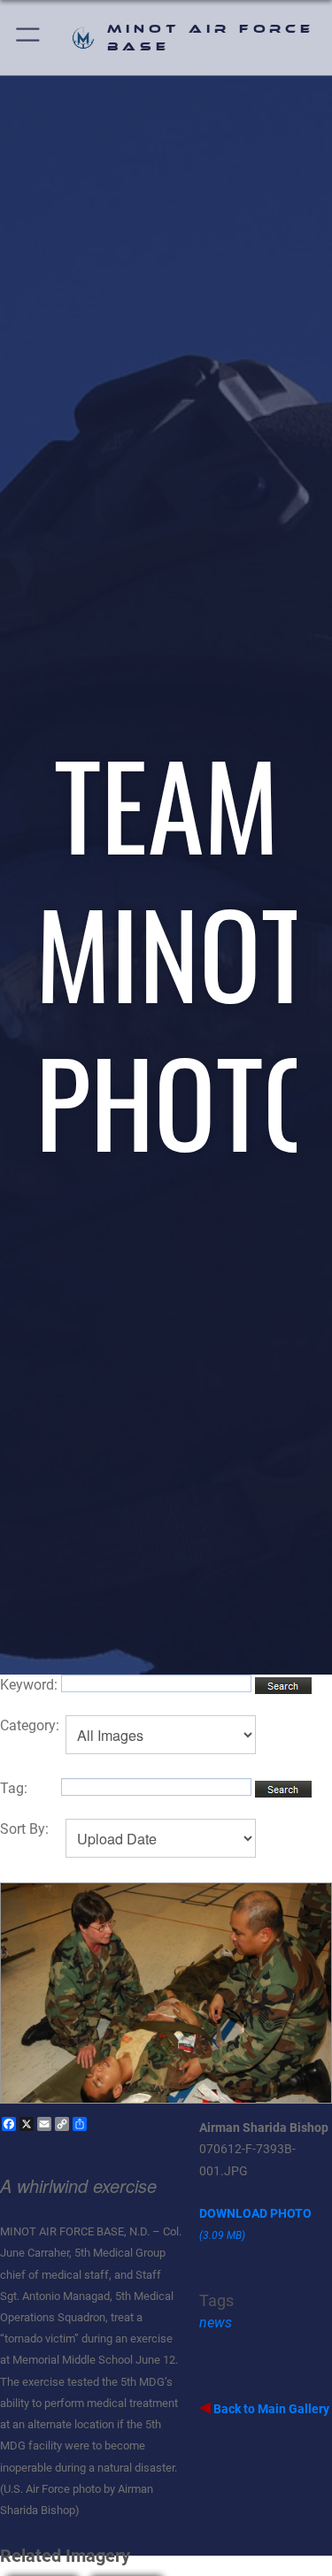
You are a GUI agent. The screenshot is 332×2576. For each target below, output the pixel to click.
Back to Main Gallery (270, 2409)
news (216, 2323)
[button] (29, 38)
